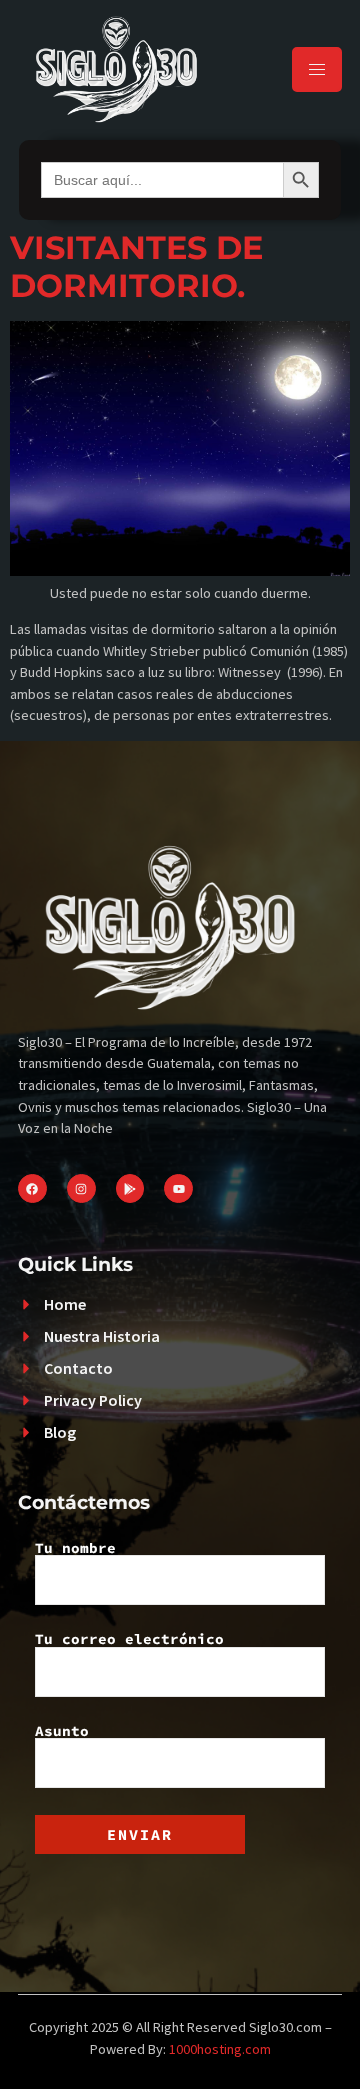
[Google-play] (130, 1188)
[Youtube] (178, 1188)
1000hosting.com (220, 2049)
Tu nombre (75, 1549)
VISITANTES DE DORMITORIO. (136, 266)
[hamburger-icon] (317, 69)
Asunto (62, 1732)
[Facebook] (32, 1188)
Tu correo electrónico (129, 1640)
